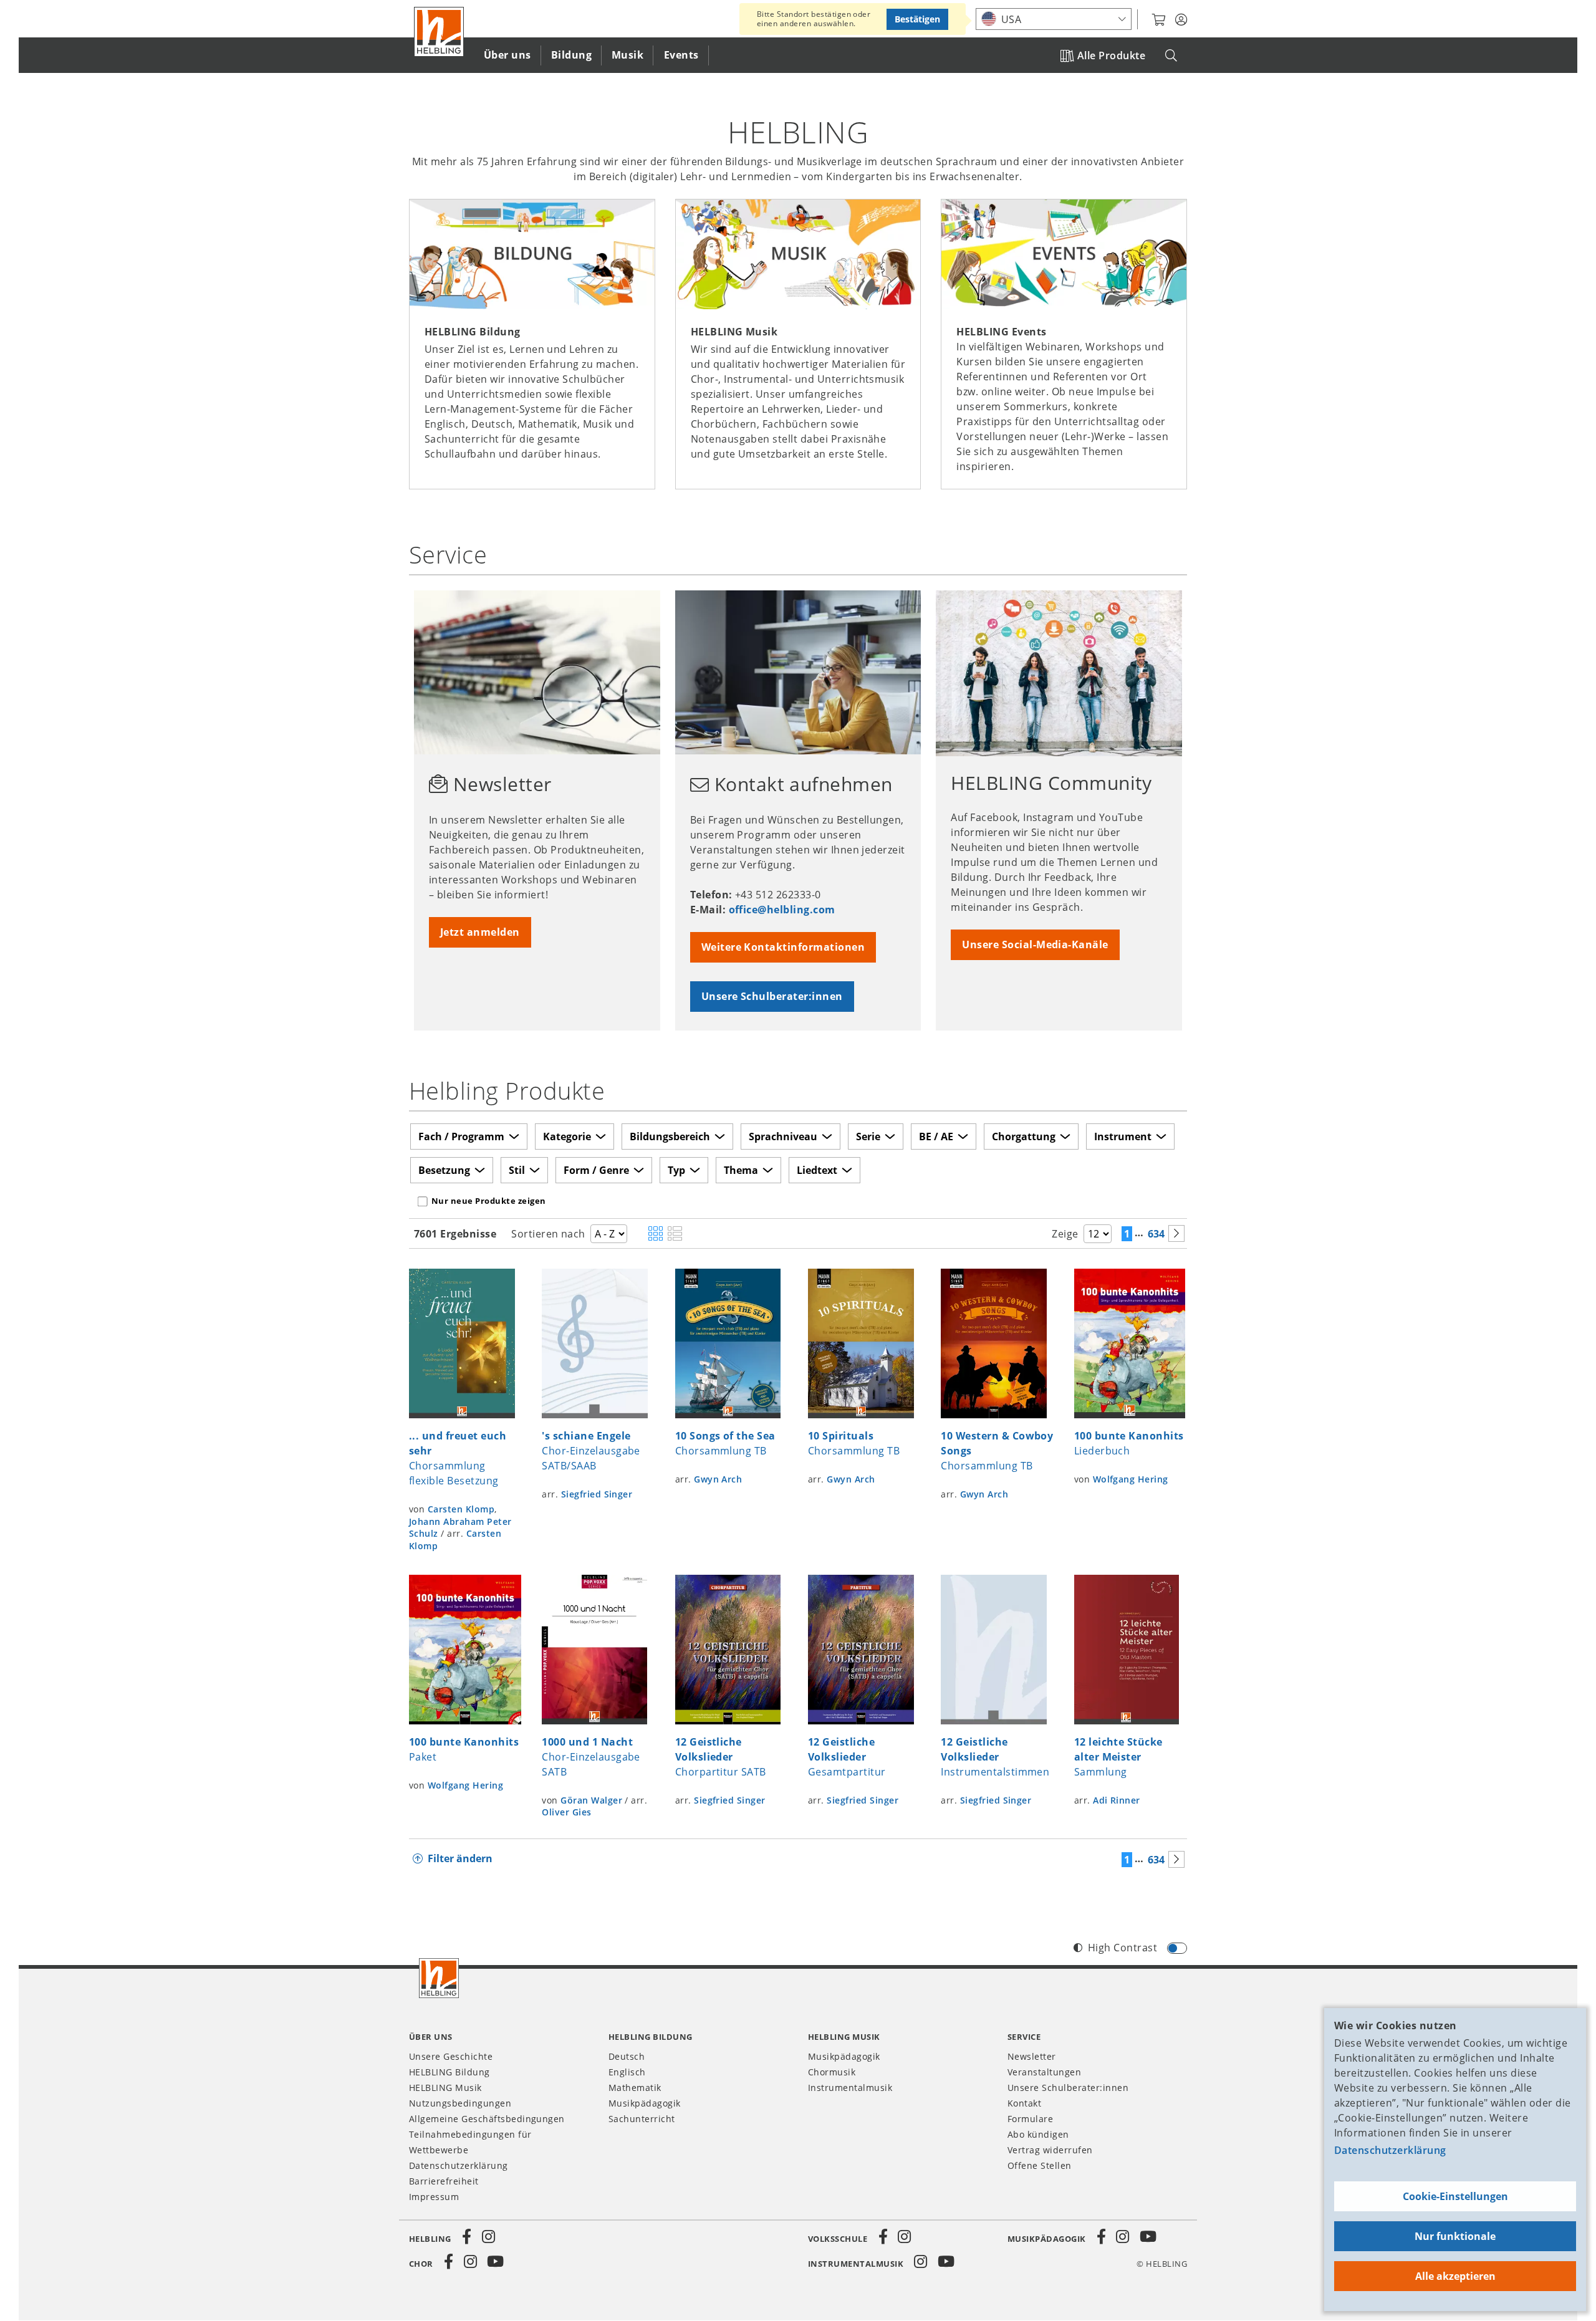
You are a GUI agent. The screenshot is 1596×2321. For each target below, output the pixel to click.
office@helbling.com (782, 910)
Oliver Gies (566, 1812)
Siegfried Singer (597, 1494)
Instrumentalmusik (850, 2088)
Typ (676, 1170)
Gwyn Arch (718, 1479)
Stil (517, 1170)
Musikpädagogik (645, 2103)
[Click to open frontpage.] (439, 32)
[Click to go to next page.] (1176, 1233)
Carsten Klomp (461, 1509)
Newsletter (1032, 2056)
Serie (868, 1136)
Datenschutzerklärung (1390, 2150)
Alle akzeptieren (1455, 2276)
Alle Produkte (1111, 55)
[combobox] (1054, 19)
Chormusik (832, 2072)
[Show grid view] (656, 1234)
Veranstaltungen (1044, 2072)
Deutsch (627, 2056)
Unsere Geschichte (451, 2056)
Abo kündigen (1038, 2134)
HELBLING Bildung (449, 2072)
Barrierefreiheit (444, 2181)
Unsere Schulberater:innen (772, 996)
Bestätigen (917, 19)
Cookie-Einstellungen (1455, 2196)
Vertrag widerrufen (1050, 2150)
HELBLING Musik (445, 2088)
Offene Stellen (1040, 2165)
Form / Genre (596, 1170)
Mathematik (635, 2088)
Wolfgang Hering (1131, 1479)
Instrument (1123, 1136)
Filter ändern (460, 1858)
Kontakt (1024, 2103)
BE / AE (936, 1136)
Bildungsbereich (670, 1136)
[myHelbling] (1181, 20)
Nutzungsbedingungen (460, 2103)
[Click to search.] (1171, 56)
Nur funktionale (1455, 2236)
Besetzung (444, 1170)
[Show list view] (675, 1234)
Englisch (627, 2072)
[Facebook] (467, 2237)
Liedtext (817, 1170)
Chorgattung (1024, 1136)
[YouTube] (1148, 2237)
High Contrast (1122, 1948)
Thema (741, 1170)
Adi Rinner (1117, 1800)
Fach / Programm (461, 1136)
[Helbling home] (439, 1978)
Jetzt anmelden (480, 932)
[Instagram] (488, 2237)
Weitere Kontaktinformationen (783, 947)
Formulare (1030, 2119)
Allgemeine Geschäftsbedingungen (487, 2119)
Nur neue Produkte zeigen (489, 1201)
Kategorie (567, 1136)
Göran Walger (591, 1800)
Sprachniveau (783, 1136)
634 (1156, 1234)
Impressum (434, 2197)
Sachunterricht (642, 2119)
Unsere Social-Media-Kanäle (1035, 944)
